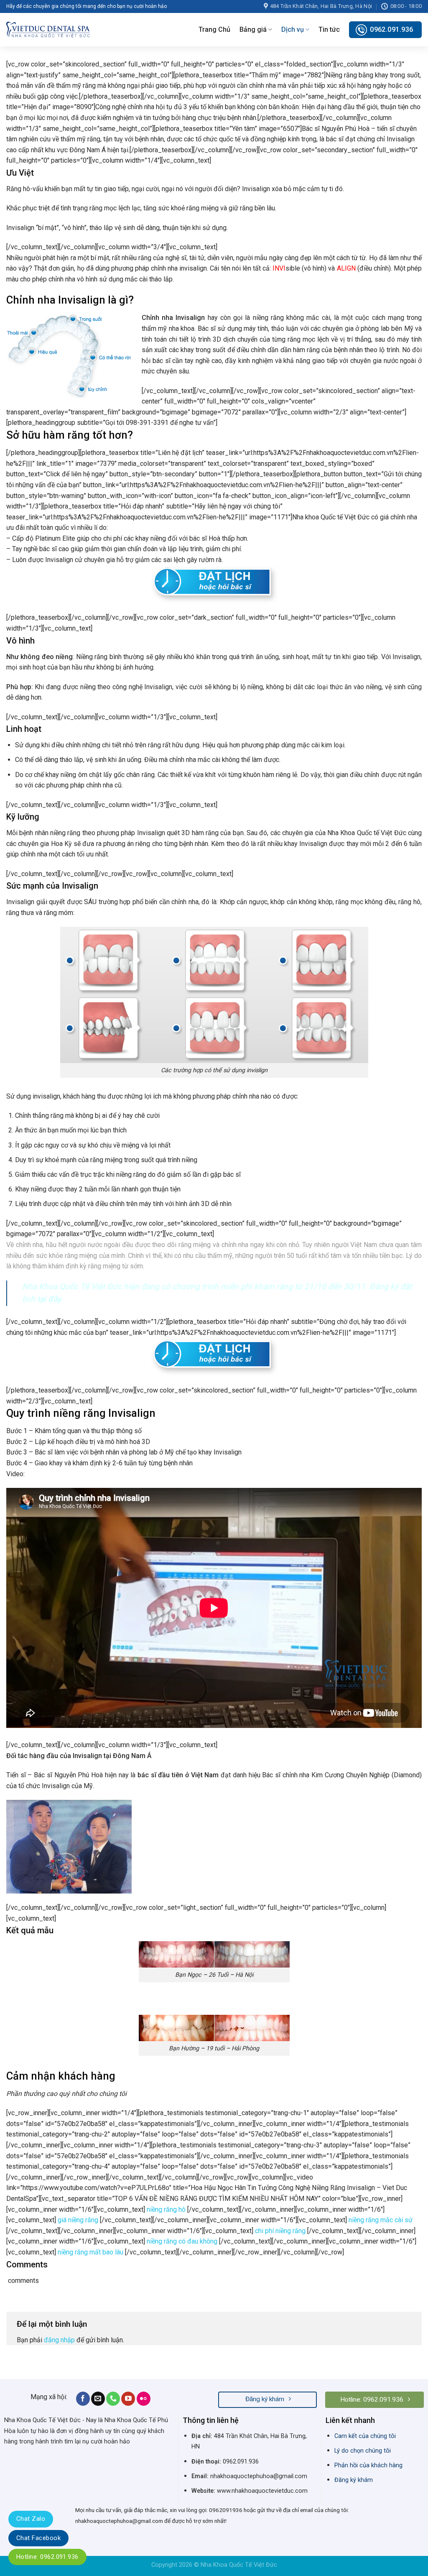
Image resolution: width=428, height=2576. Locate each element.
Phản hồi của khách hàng (368, 2465)
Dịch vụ (293, 29)
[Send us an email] (98, 2399)
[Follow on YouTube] (128, 2399)
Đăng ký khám (354, 2480)
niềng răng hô (166, 2209)
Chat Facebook (38, 2538)
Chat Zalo (31, 2519)
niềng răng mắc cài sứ (380, 2220)
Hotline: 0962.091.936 (47, 2557)
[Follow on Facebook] (83, 2399)
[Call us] (113, 2399)
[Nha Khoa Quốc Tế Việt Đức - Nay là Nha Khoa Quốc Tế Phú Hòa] (48, 29)
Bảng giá (253, 29)
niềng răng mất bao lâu (90, 2252)
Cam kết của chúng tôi (365, 2436)
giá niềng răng (78, 2220)
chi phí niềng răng (280, 2231)
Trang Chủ (214, 29)
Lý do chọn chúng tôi (363, 2451)
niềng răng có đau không (182, 2241)
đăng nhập (59, 2340)
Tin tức (329, 29)
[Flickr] (144, 2399)
